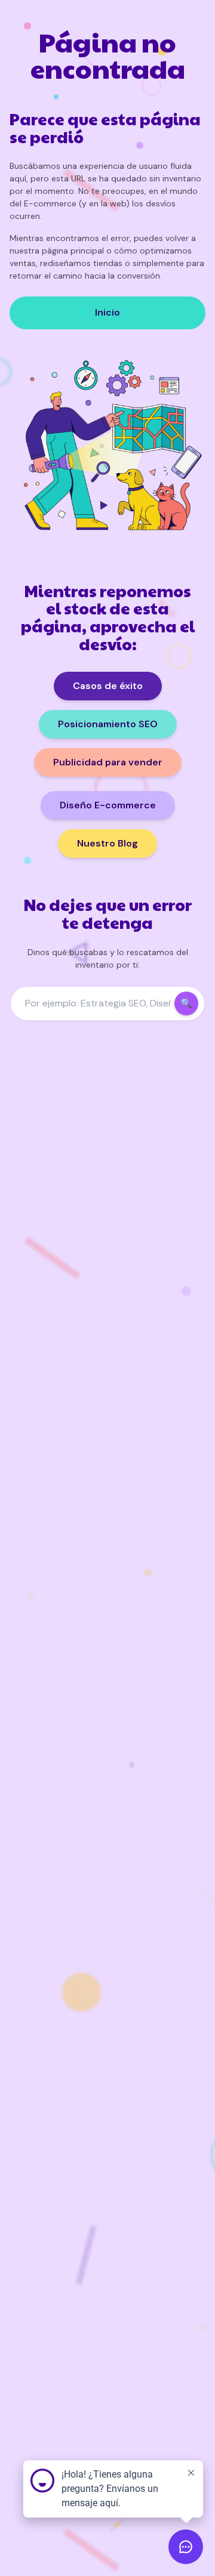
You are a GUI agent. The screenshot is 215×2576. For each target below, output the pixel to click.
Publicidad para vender (108, 762)
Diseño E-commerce (108, 805)
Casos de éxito (108, 686)
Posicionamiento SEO (108, 724)
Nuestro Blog (107, 843)
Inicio (107, 312)
